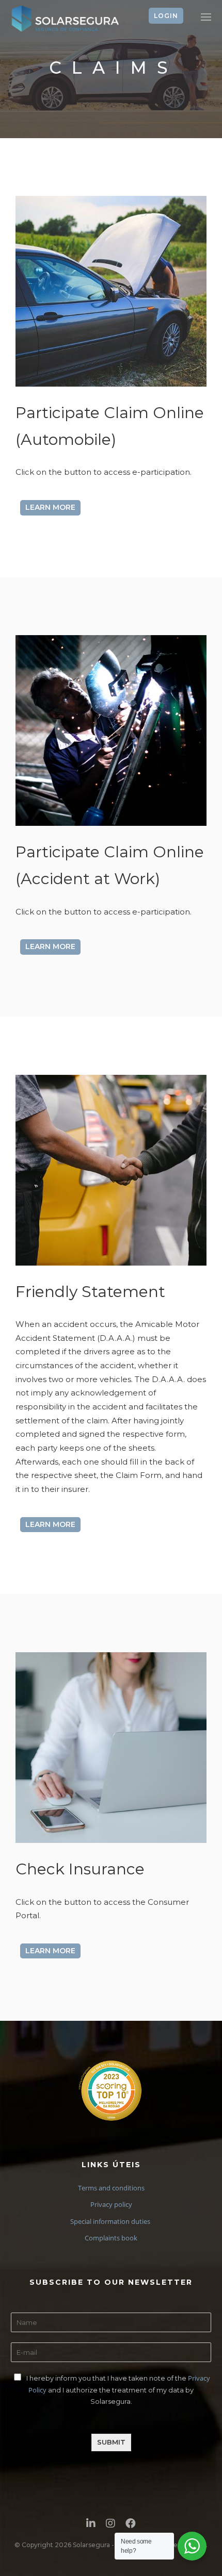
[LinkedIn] (91, 2526)
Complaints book (111, 2238)
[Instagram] (110, 2526)
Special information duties (111, 2221)
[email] (131, 2526)
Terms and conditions (111, 2188)
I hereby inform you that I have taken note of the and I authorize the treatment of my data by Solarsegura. (118, 2390)
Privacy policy (111, 2204)
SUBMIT (111, 2442)
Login (166, 16)
